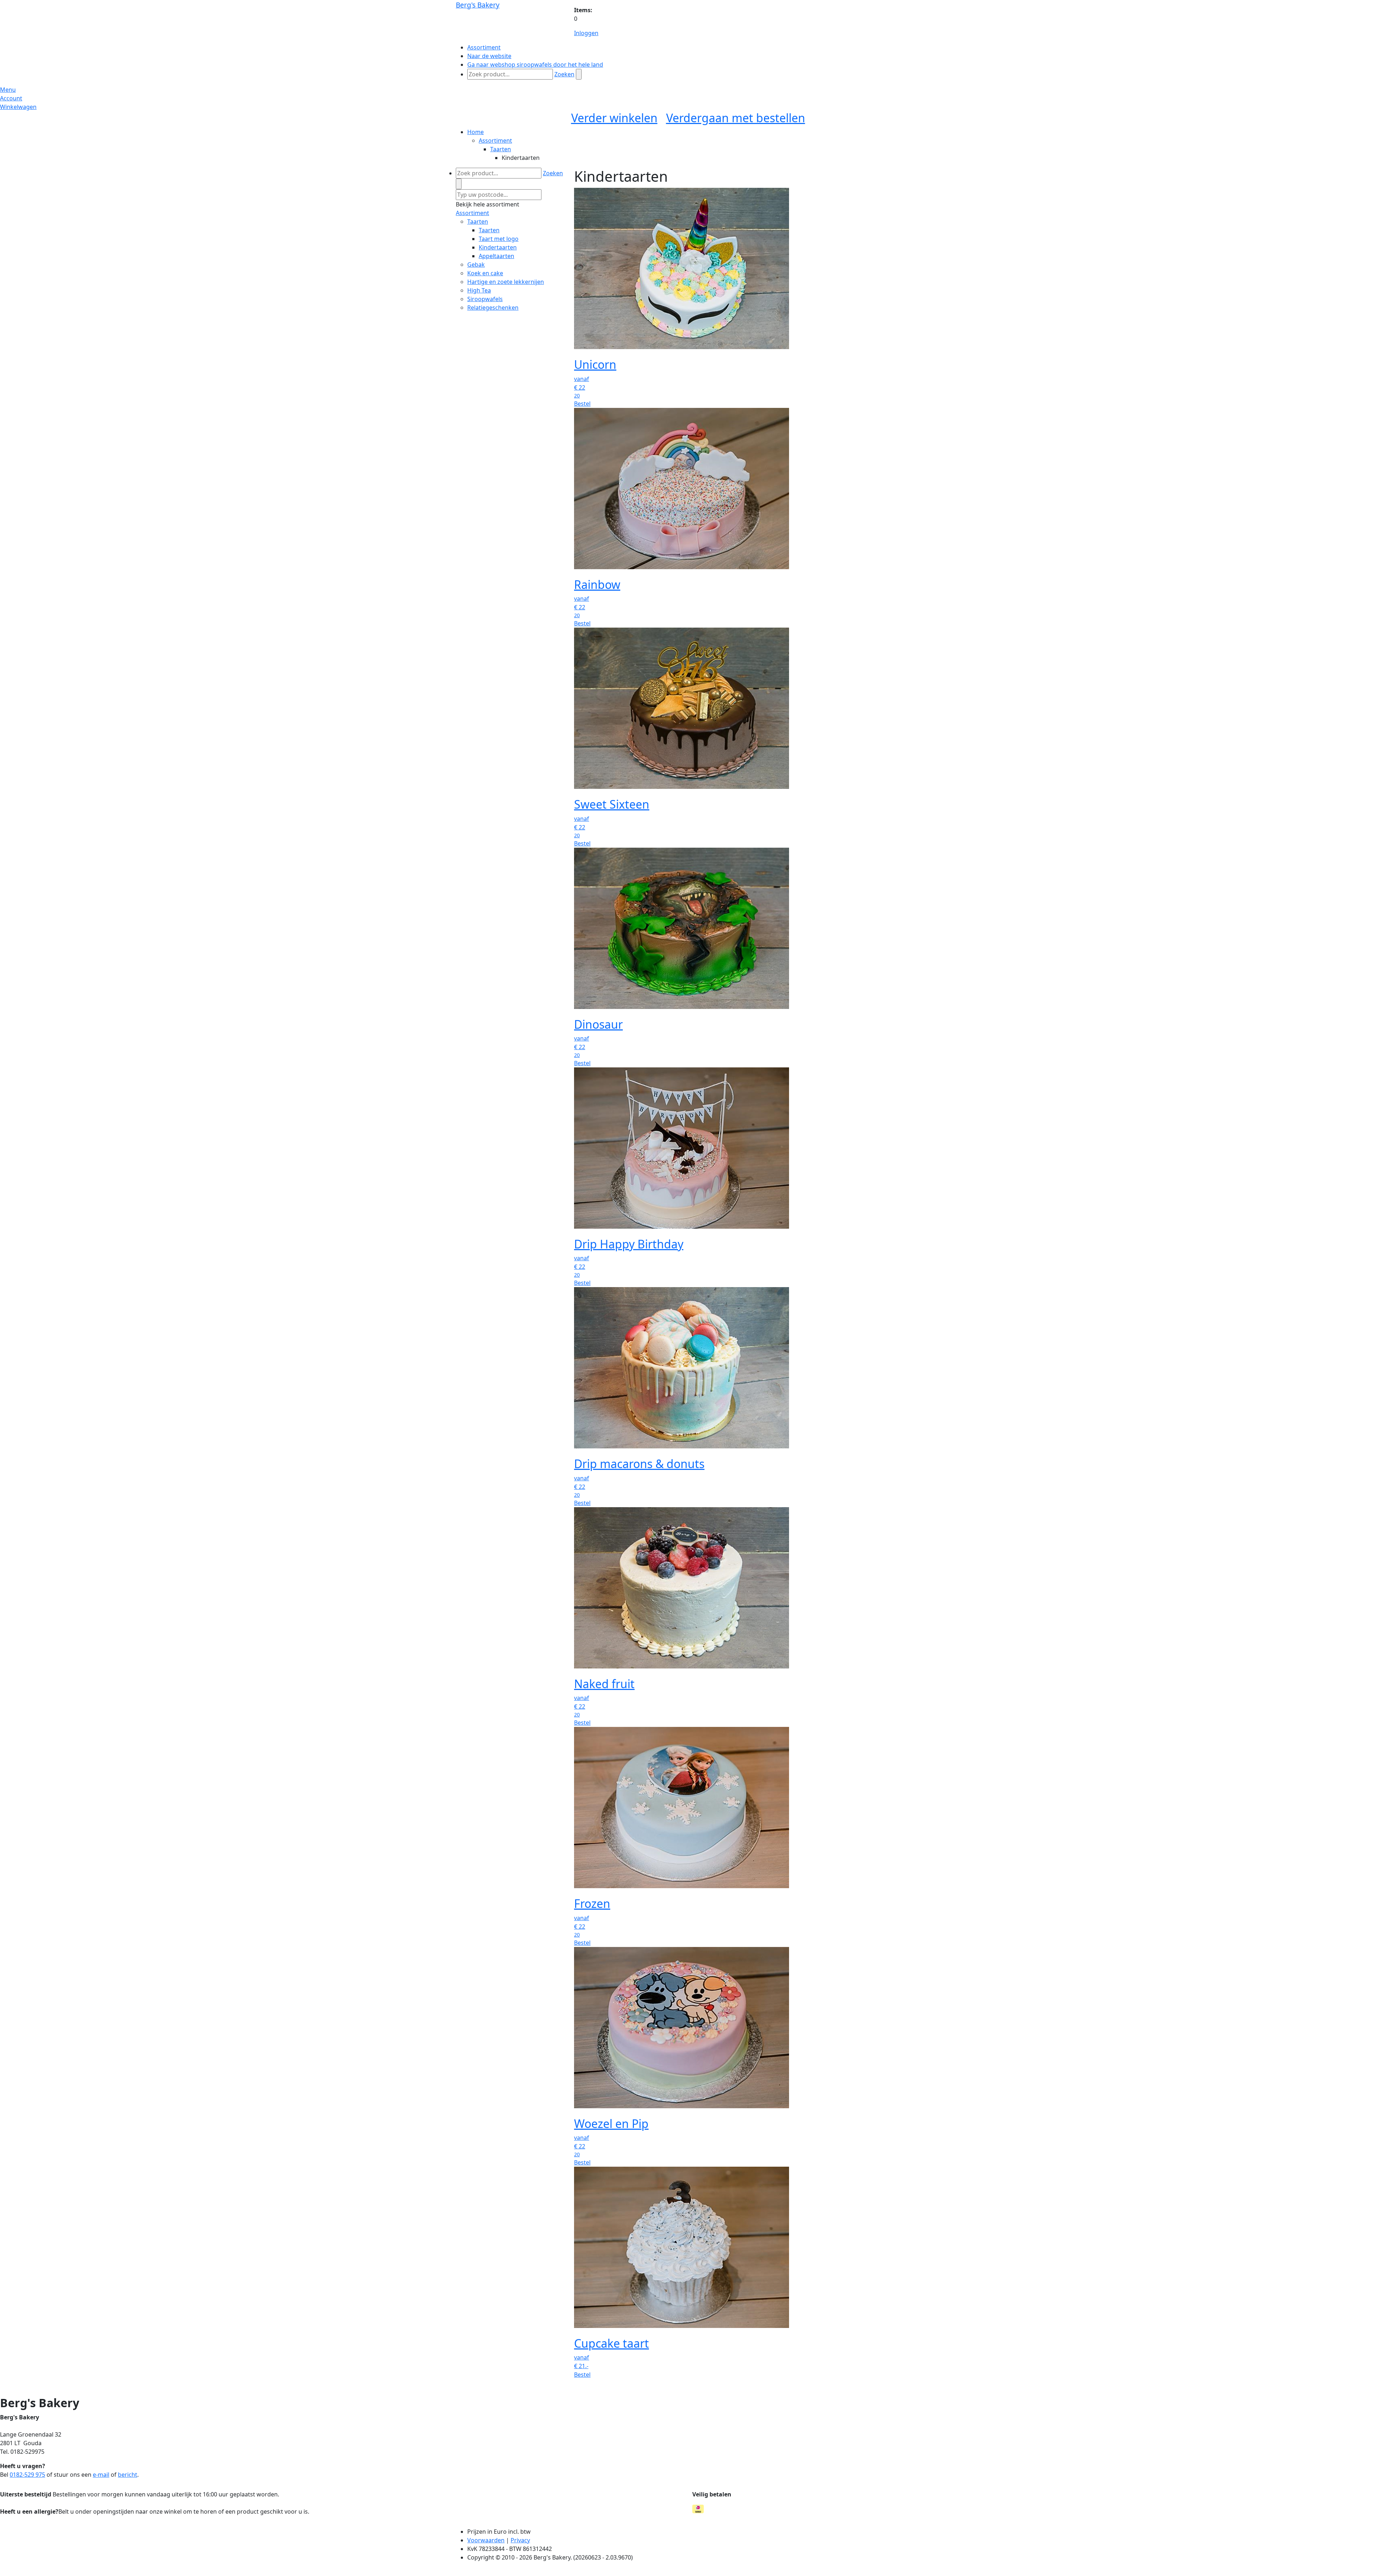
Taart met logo (499, 239)
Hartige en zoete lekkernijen (506, 282)
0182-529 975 (27, 2475)
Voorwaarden (486, 2540)
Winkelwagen (18, 107)
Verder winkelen (614, 118)
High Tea (479, 290)
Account (11, 98)
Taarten (501, 149)
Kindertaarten (498, 247)
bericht (128, 2475)
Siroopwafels (485, 299)
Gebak (476, 265)
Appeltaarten (496, 256)
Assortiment (495, 141)
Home (476, 132)
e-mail (101, 2475)
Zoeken (564, 74)
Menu (8, 90)
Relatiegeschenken (493, 308)
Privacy (520, 2540)
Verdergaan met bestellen (736, 118)
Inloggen (586, 33)
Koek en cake (485, 273)
